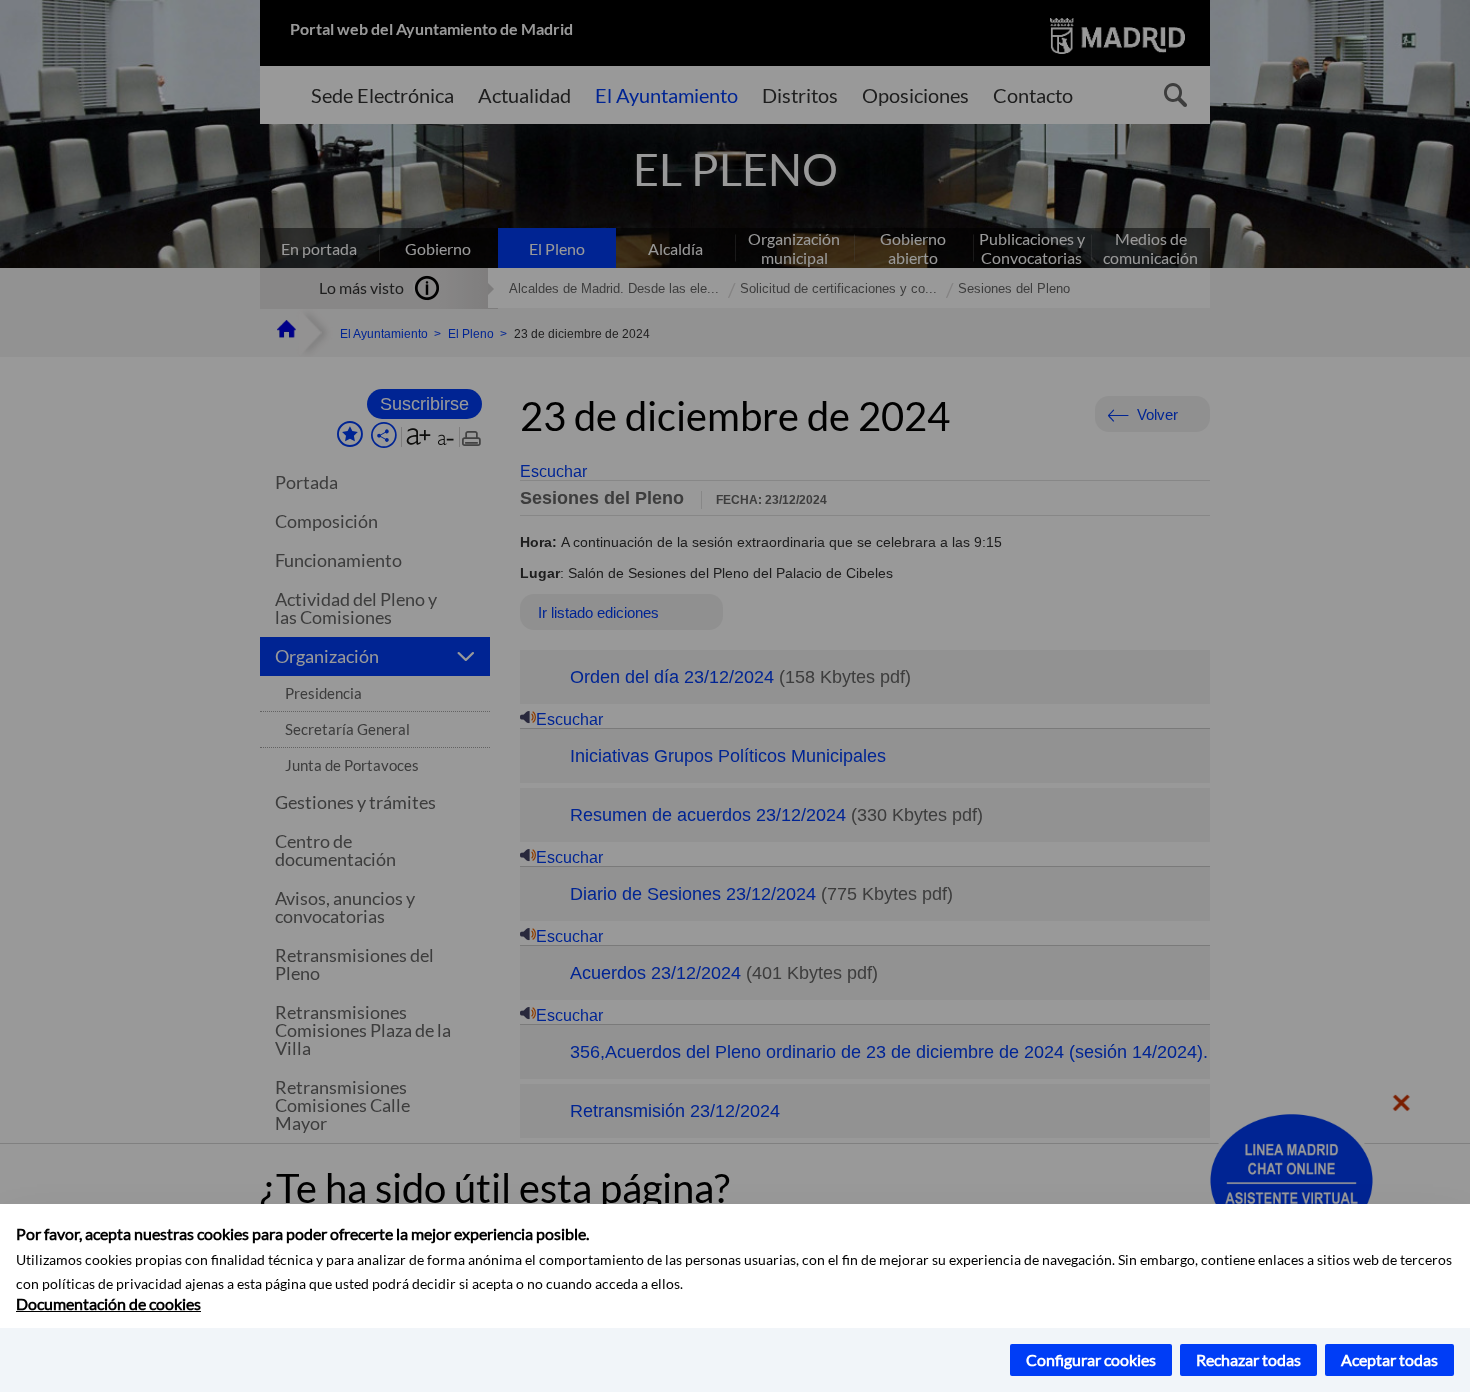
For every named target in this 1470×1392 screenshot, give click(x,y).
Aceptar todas (1389, 1359)
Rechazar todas (1248, 1359)
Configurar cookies (1091, 1359)
